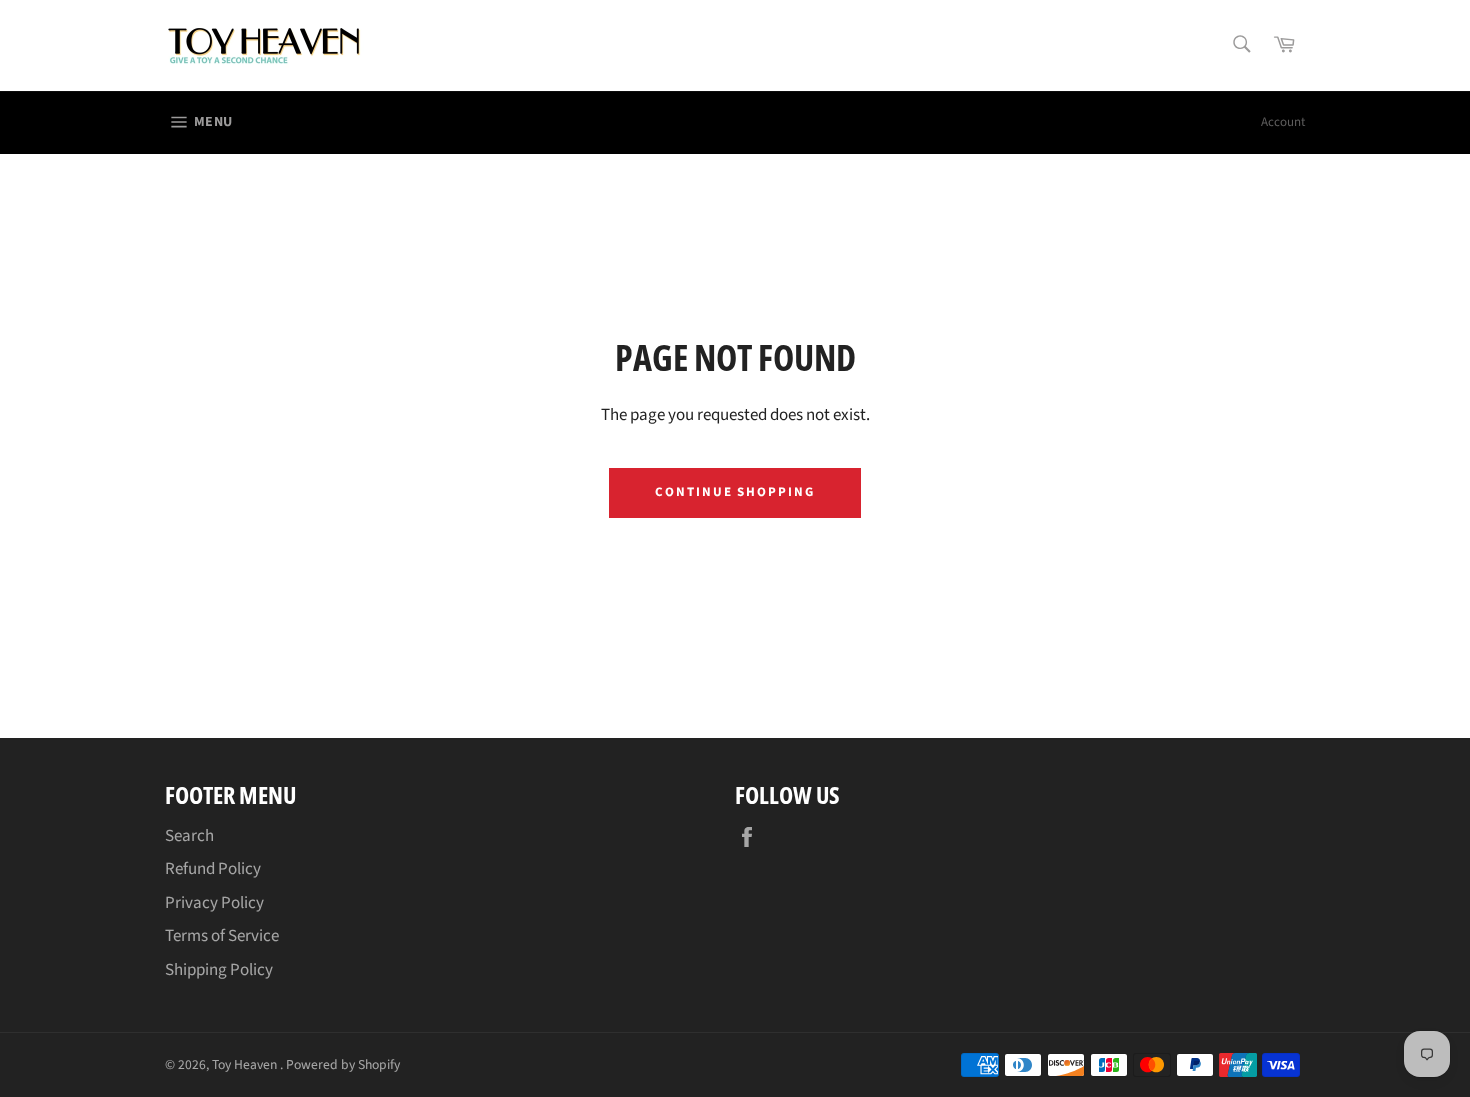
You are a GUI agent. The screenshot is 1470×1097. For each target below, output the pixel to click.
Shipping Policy (219, 970)
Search (189, 836)
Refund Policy (213, 869)
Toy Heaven (246, 1064)
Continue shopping (735, 492)
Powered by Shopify (343, 1064)
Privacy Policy (214, 903)
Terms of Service (222, 936)
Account (1283, 122)
